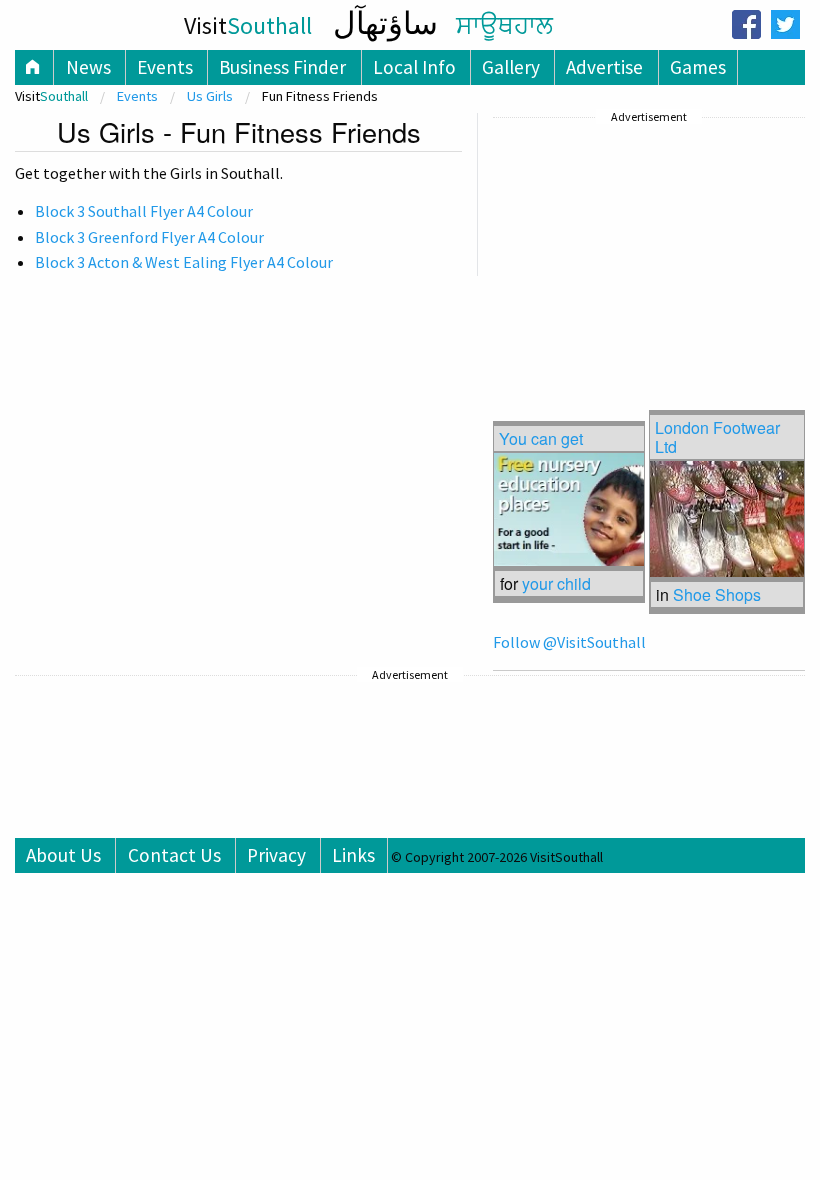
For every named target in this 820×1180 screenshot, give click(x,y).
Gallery (511, 67)
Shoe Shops (717, 594)
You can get (541, 438)
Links (353, 855)
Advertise (604, 67)
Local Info (414, 67)
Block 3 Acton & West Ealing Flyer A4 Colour (184, 262)
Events (165, 67)
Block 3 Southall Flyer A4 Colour (144, 211)
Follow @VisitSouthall (569, 642)
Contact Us (174, 855)
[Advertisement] (643, 255)
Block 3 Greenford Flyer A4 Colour (149, 237)
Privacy (276, 855)
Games (698, 67)
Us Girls (210, 96)
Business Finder (282, 67)
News (88, 67)
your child (556, 583)
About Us (63, 855)
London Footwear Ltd (717, 437)
